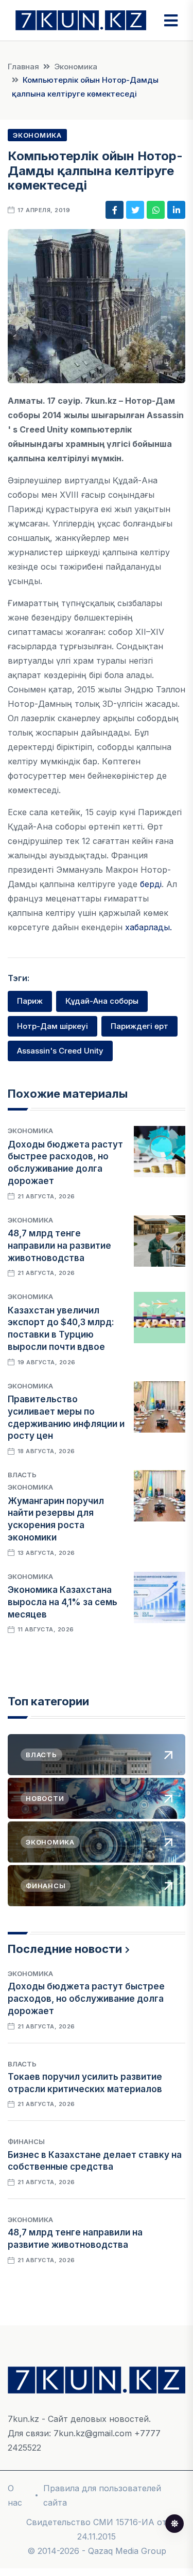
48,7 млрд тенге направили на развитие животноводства (59, 1246)
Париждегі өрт (139, 1026)
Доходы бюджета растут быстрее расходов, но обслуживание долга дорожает (86, 1999)
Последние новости (65, 1949)
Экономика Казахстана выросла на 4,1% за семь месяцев (63, 1602)
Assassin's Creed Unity (60, 1051)
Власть (22, 1475)
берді (151, 884)
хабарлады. (148, 927)
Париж (30, 1001)
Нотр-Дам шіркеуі (52, 1026)
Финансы (26, 2141)
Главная (23, 67)
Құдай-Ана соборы (102, 1001)
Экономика (76, 67)
